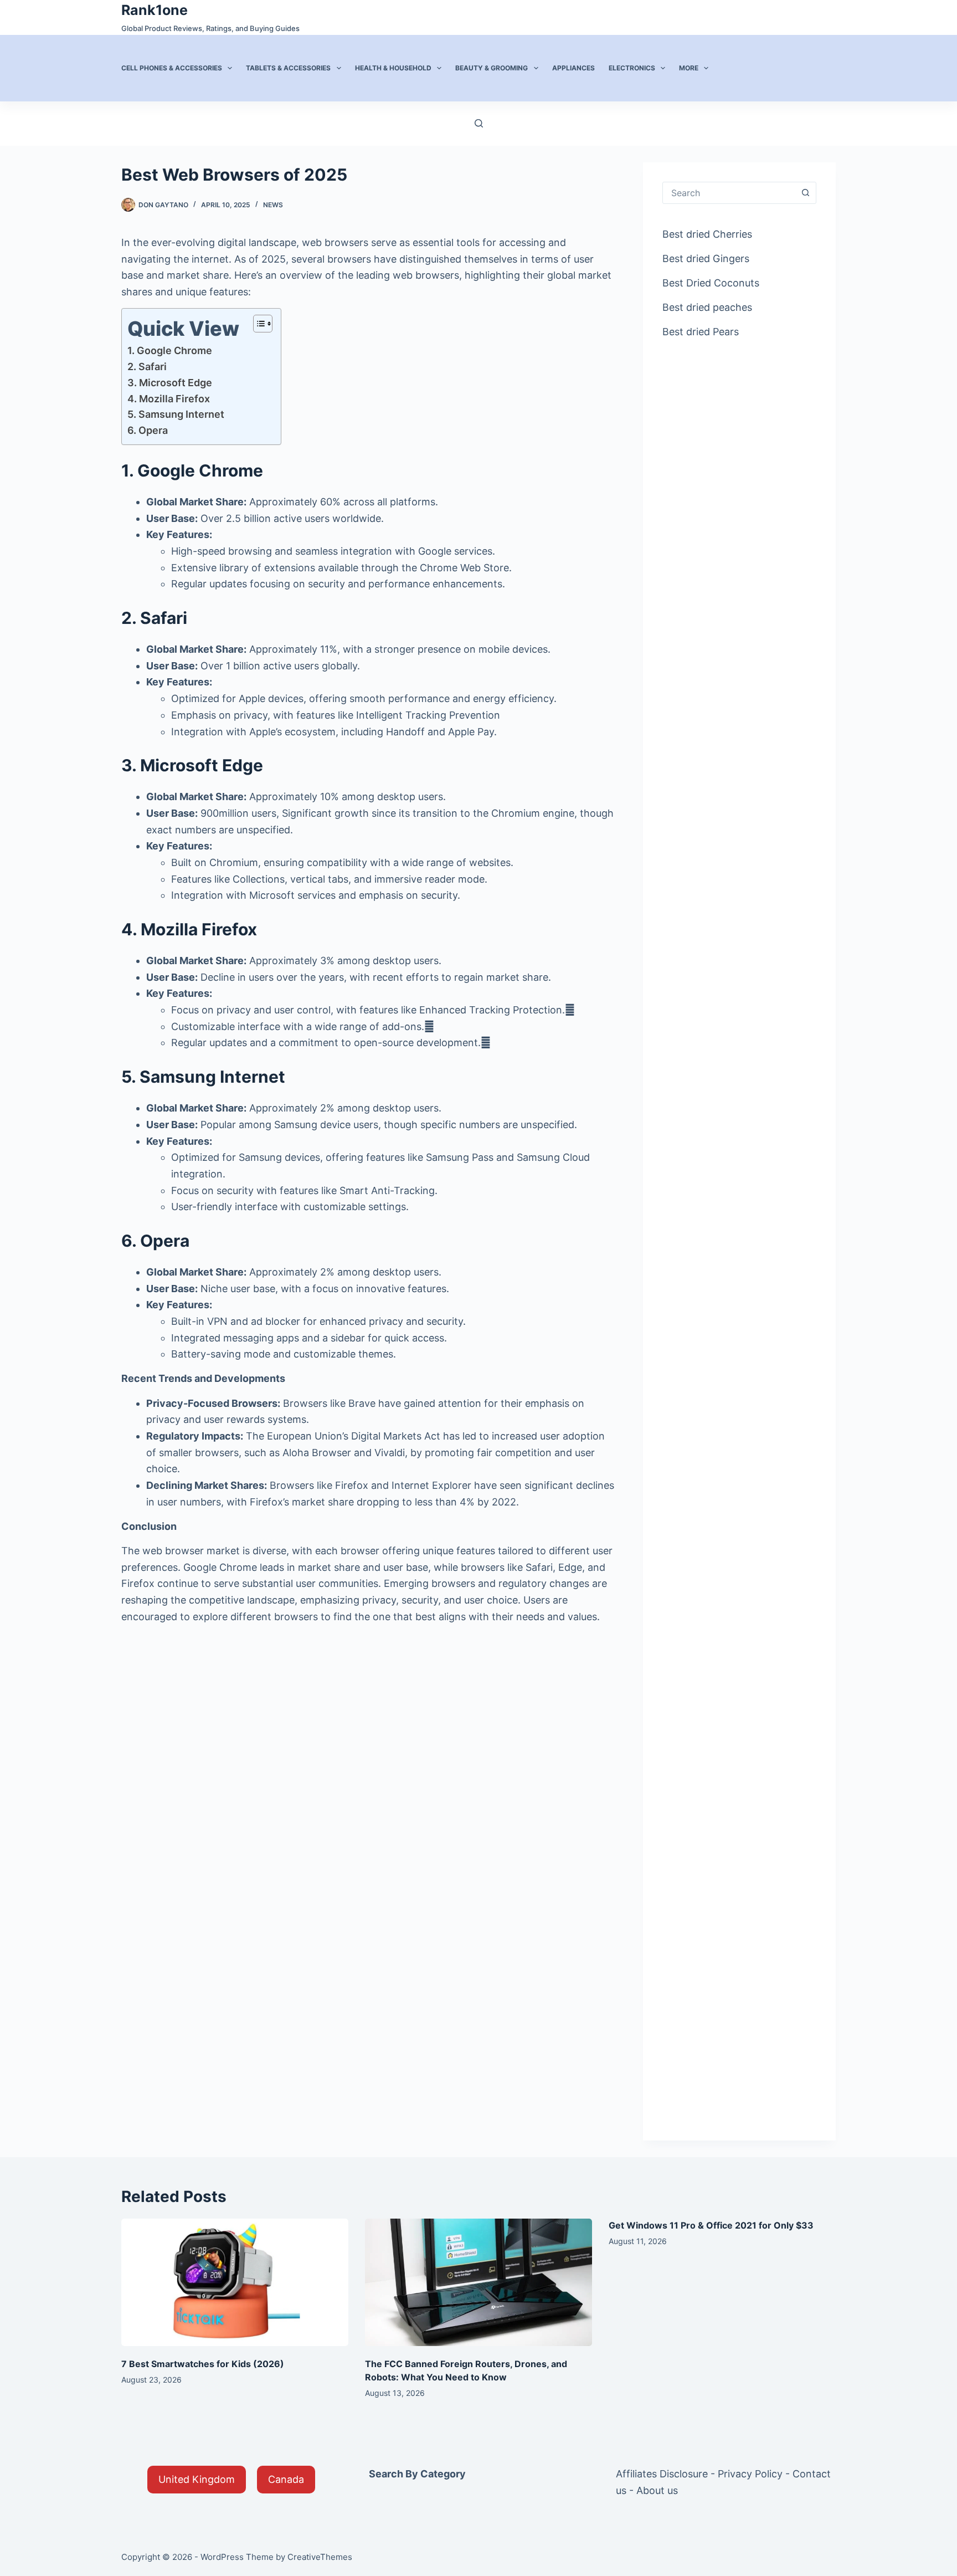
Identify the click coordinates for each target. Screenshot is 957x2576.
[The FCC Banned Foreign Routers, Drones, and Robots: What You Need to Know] (478, 2283)
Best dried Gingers (706, 258)
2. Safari (147, 367)
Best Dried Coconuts (711, 283)
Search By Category (417, 2474)
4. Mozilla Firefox (169, 399)
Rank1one (155, 10)
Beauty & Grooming (492, 68)
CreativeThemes (320, 2557)
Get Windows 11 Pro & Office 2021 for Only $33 (711, 2225)
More (689, 68)
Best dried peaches (707, 307)
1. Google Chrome (170, 350)
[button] (197, 2480)
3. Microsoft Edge (170, 383)
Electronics (632, 68)
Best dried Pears (701, 332)
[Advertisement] (739, 529)
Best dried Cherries (707, 234)
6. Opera (148, 430)
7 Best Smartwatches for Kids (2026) (203, 2364)
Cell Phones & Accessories (172, 68)
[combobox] (729, 193)
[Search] (479, 123)
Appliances (573, 68)
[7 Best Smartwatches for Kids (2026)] (235, 2283)
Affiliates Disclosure (662, 2474)
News (273, 205)
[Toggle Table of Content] (257, 324)
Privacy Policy (750, 2474)
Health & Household (393, 68)
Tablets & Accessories (288, 68)
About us (657, 2490)
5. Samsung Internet (176, 414)
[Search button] (805, 193)
